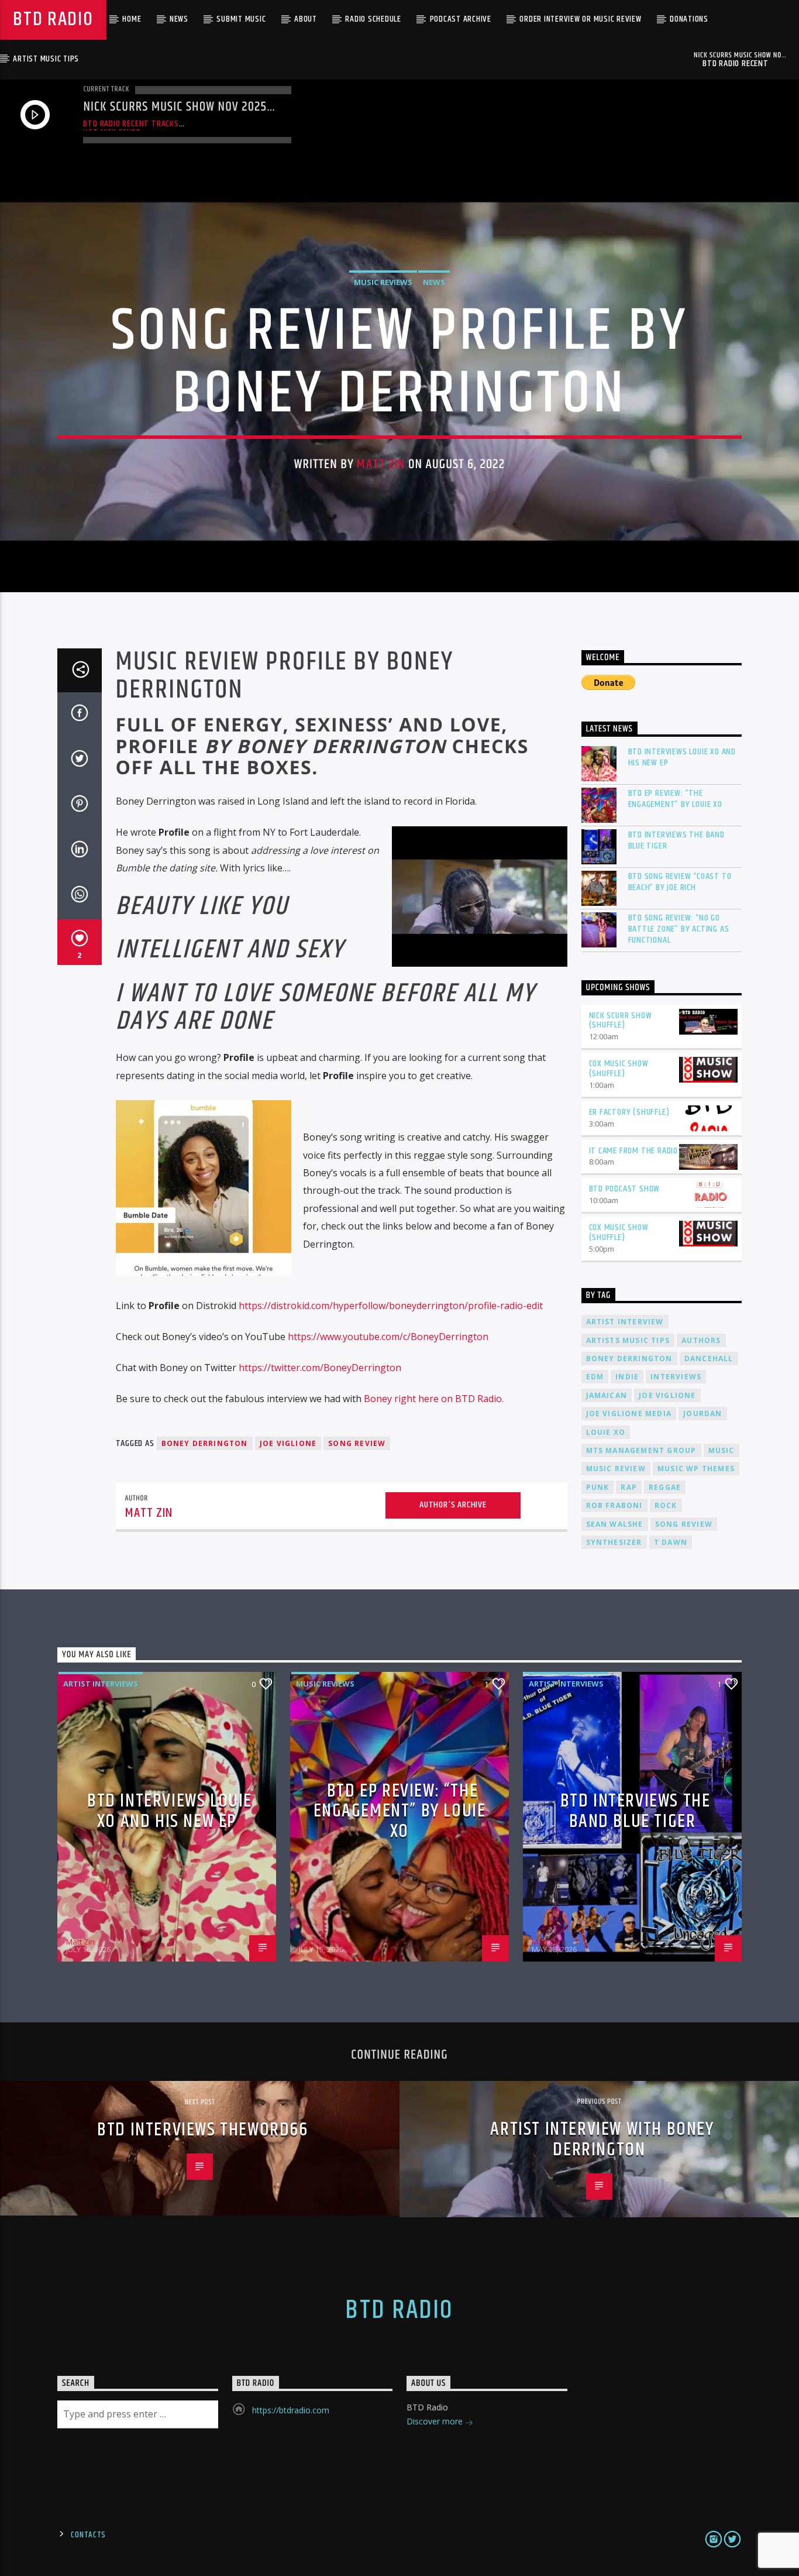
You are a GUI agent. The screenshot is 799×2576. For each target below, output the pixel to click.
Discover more (436, 2421)
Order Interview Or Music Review (580, 19)
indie (627, 1377)
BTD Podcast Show (625, 1189)
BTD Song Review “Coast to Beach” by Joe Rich (680, 882)
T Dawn (671, 1542)
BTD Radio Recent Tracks (131, 124)
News (179, 19)
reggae (665, 1487)
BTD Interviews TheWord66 (202, 2130)
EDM (595, 1377)
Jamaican (607, 1395)
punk (598, 1487)
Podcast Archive (461, 19)
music (721, 1450)
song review (357, 1443)
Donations (689, 19)
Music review (616, 1469)
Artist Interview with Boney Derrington (602, 2139)
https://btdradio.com (291, 2410)
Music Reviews (383, 282)
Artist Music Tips (46, 59)
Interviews (676, 1377)
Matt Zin (381, 464)
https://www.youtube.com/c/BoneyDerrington (388, 1337)
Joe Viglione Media (629, 1414)
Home (132, 19)
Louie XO (606, 1432)
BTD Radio (53, 20)
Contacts (88, 2535)
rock (666, 1505)
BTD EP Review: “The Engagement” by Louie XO (675, 799)
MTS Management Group (641, 1450)
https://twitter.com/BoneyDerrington (320, 1368)
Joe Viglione (288, 1443)
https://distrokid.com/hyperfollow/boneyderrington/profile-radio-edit (391, 1306)
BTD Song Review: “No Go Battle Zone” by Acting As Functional (679, 929)
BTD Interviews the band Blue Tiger (676, 840)
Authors (701, 1340)
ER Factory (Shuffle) (629, 1112)
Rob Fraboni (614, 1505)
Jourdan (702, 1414)
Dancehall (709, 1359)
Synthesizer (614, 1542)
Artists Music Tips (628, 1340)
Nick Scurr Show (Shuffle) (621, 1021)
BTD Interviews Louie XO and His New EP (682, 757)
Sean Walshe (615, 1524)
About (306, 19)
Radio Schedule (373, 19)
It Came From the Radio (634, 1151)
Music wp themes (696, 1469)
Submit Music (241, 19)
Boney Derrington (205, 1443)
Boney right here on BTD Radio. (434, 1399)
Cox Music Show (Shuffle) (619, 1069)
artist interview (625, 1322)
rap (629, 1487)
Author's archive (453, 1505)
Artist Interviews (101, 1684)
